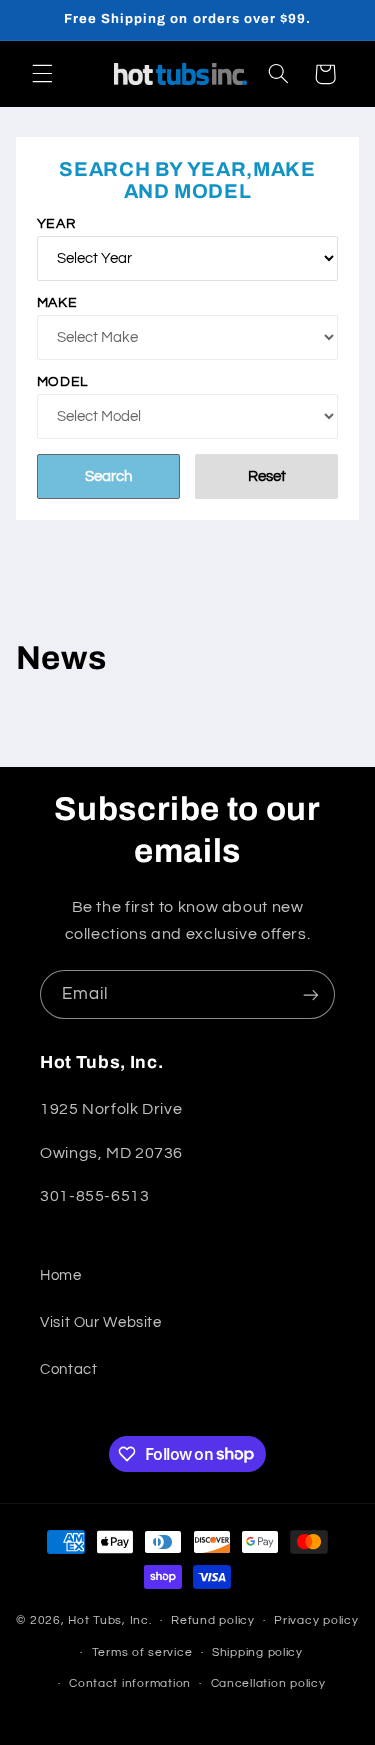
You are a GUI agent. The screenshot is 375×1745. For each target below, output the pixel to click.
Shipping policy (257, 1652)
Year (56, 224)
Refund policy (213, 1620)
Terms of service (142, 1652)
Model (62, 382)
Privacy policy (316, 1620)
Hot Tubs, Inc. (109, 1620)
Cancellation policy (268, 1683)
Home (61, 1275)
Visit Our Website (101, 1322)
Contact (68, 1369)
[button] (42, 74)
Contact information (130, 1683)
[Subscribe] (311, 994)
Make (57, 303)
